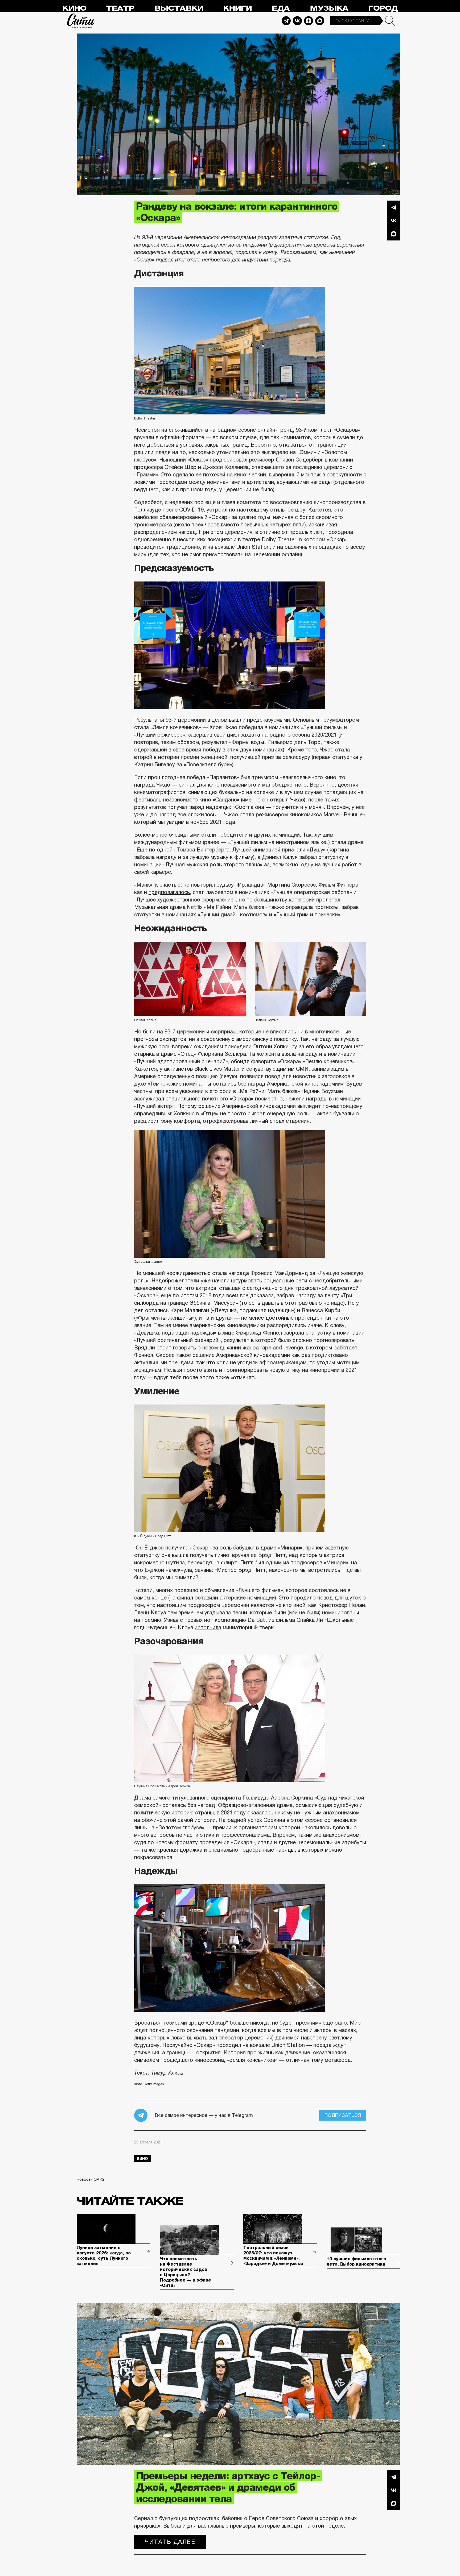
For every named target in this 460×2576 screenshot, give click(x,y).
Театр (120, 8)
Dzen (309, 21)
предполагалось (169, 892)
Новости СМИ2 (91, 2179)
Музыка (329, 8)
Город (383, 8)
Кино (74, 8)
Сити (81, 21)
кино (142, 2159)
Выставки (179, 8)
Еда (281, 8)
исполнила (208, 1627)
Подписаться (343, 2115)
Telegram (286, 21)
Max (320, 21)
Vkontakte (297, 21)
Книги (237, 8)
